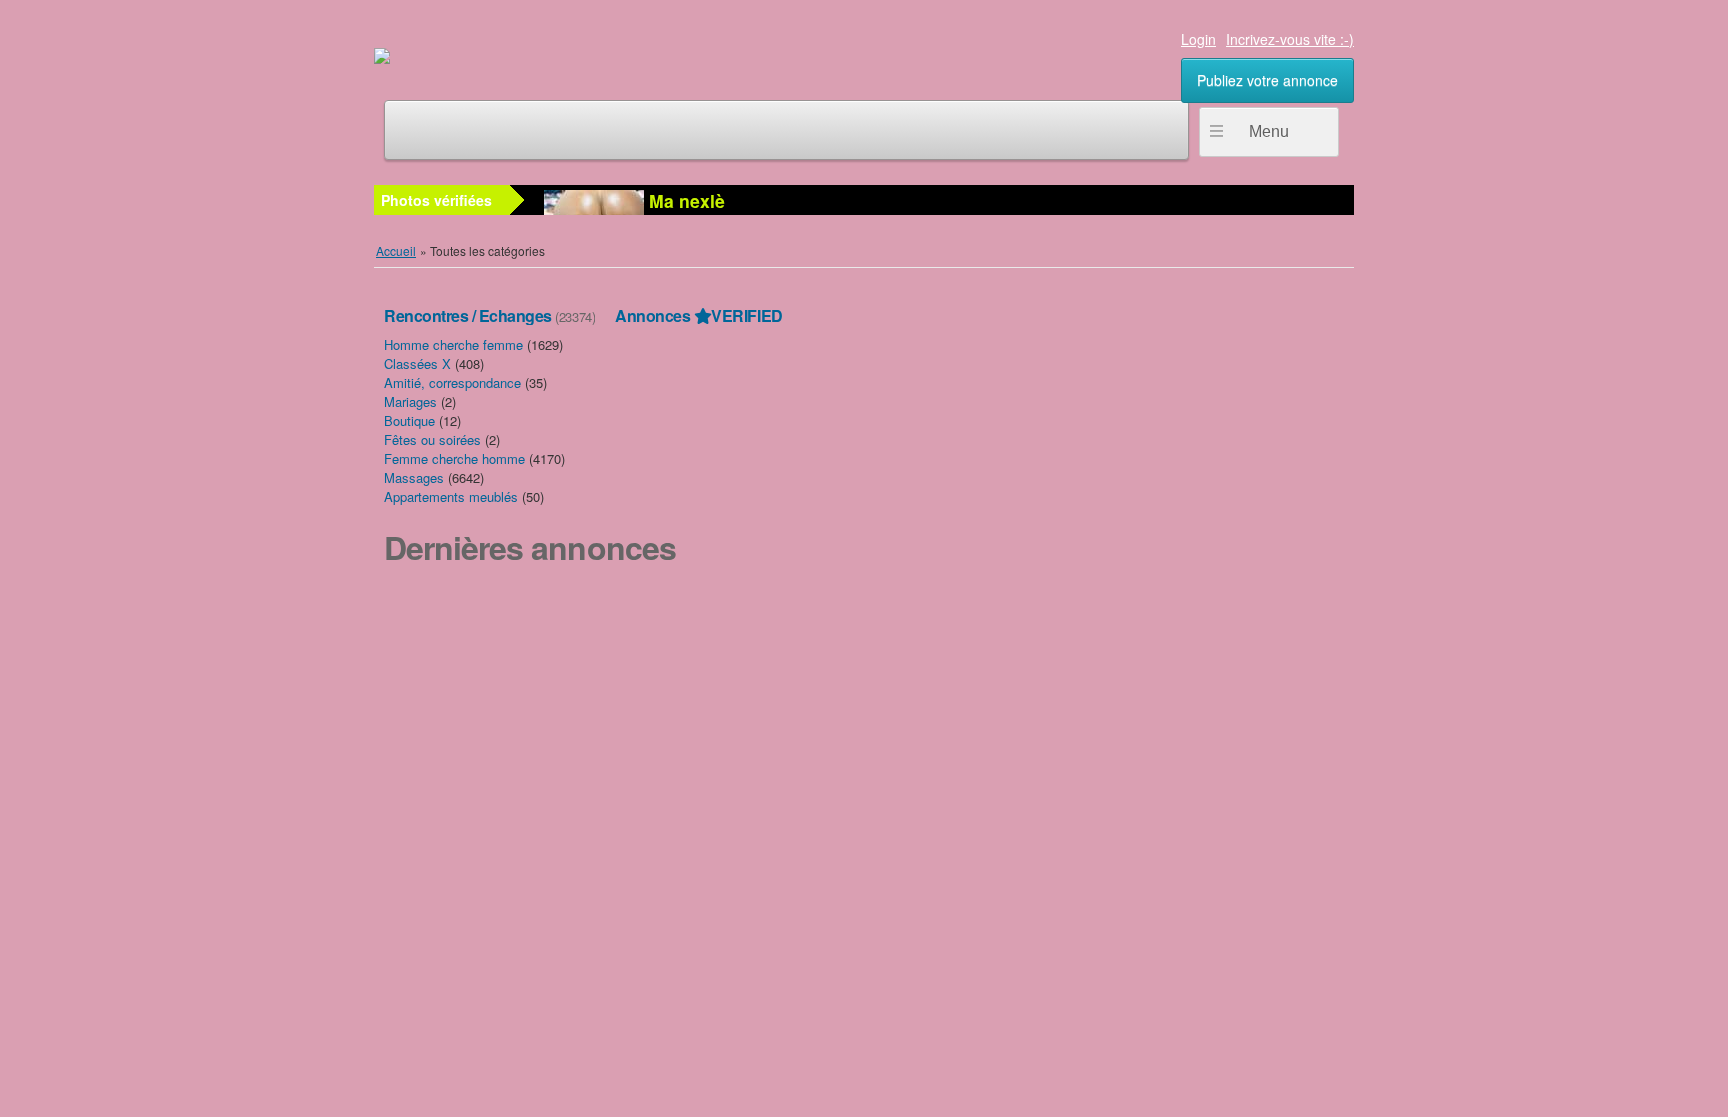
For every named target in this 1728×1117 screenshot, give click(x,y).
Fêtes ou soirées (432, 439)
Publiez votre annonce (1267, 80)
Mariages (410, 401)
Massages (414, 477)
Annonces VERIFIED (698, 315)
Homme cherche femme (453, 344)
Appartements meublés (451, 496)
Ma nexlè (684, 200)
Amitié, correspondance (452, 382)
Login (1198, 39)
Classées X (417, 363)
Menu (1269, 131)
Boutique (409, 420)
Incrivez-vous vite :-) (1290, 39)
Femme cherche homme (454, 458)
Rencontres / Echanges (468, 315)
